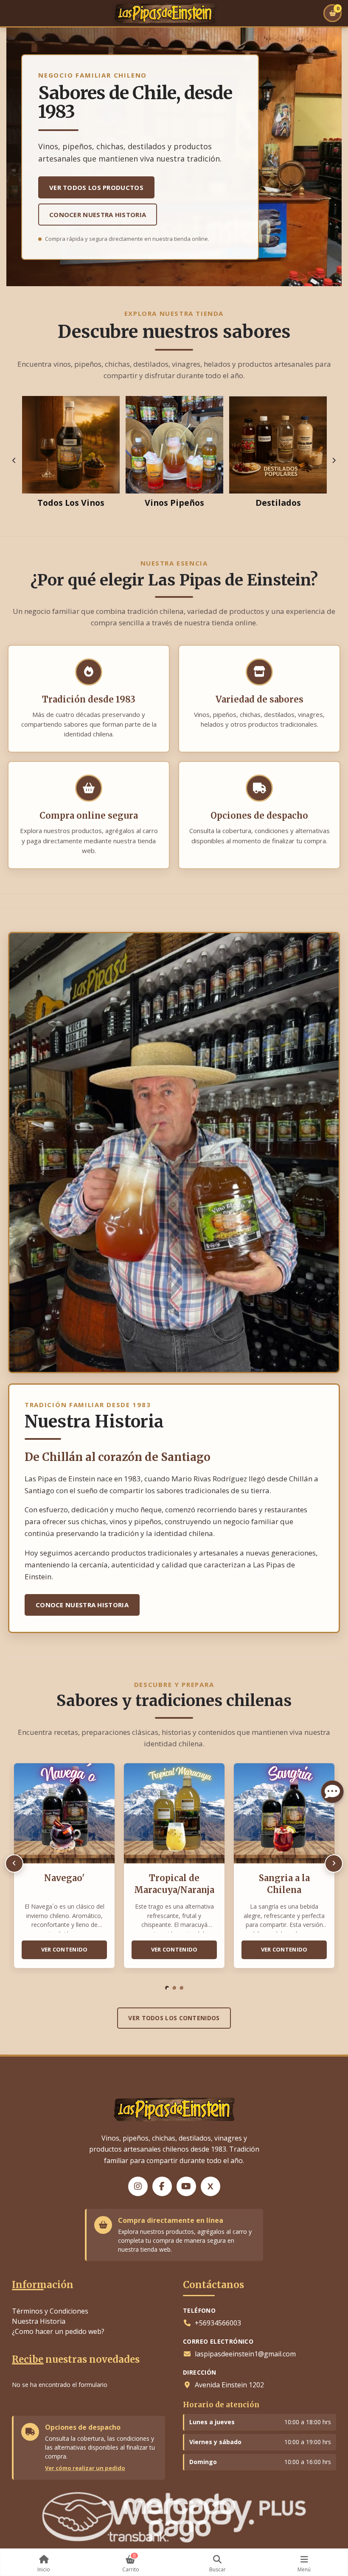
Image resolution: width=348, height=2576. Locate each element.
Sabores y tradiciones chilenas (174, 1701)
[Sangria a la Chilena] (284, 1814)
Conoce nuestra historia (82, 1605)
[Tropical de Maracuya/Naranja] (174, 1814)
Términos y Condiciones (50, 2311)
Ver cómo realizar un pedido (85, 2468)
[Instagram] (138, 2186)
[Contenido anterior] (14, 1864)
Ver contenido (65, 1949)
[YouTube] (186, 2186)
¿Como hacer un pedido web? (58, 2331)
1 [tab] (167, 1988)
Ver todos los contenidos (174, 2018)
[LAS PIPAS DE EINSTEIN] (165, 13)
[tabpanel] (64, 1868)
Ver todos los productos (96, 187)
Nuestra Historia (39, 2321)
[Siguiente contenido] (334, 1864)
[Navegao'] (64, 1814)
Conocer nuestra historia (98, 215)
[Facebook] (162, 2186)
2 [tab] (174, 1988)
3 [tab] (181, 1988)
